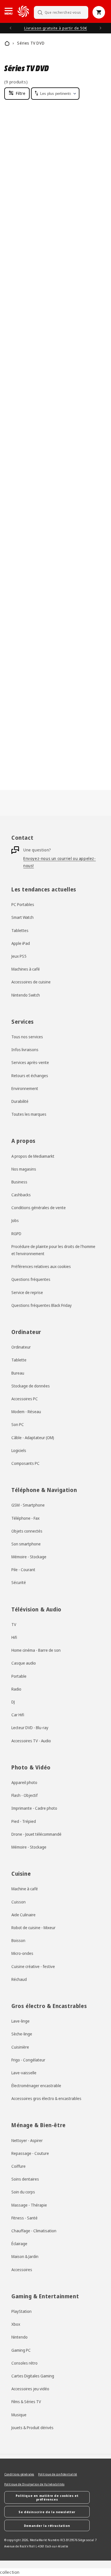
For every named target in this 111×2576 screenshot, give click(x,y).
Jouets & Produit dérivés (32, 2428)
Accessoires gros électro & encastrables (46, 2098)
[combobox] (61, 12)
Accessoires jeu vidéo (30, 2389)
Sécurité (19, 1582)
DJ (13, 1702)
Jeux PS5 (19, 956)
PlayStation (21, 2311)
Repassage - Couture (30, 2153)
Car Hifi (18, 1715)
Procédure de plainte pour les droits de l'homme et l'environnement (53, 1250)
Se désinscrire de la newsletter (47, 2512)
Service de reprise (27, 1292)
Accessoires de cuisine (31, 982)
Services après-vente (30, 1062)
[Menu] (9, 11)
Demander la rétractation (47, 2526)
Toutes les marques (29, 1114)
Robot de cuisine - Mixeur (33, 1928)
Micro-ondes (22, 1953)
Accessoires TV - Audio (31, 1741)
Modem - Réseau (26, 1412)
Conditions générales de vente (39, 1208)
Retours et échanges (30, 1076)
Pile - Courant (23, 1570)
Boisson (18, 1940)
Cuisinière (20, 2047)
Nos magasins (24, 1169)
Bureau (18, 1373)
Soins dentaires (25, 2179)
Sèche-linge (22, 2034)
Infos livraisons (25, 1050)
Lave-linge (20, 2021)
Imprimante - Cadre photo (34, 1808)
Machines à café (26, 969)
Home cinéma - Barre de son (36, 1650)
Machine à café (25, 1889)
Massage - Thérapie (29, 2205)
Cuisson (18, 1902)
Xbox (16, 2324)
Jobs (15, 1220)
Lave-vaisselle (24, 2073)
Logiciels (19, 1450)
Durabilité (20, 1101)
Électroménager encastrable (36, 2086)
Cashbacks (21, 1195)
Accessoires (22, 2270)
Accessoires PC (25, 1399)
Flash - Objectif (24, 1795)
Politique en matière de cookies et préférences (47, 2497)
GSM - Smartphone (28, 1505)
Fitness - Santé (24, 2218)
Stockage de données (31, 1386)
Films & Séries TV (26, 2402)
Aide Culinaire (23, 1915)
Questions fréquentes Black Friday (42, 1305)
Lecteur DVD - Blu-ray (30, 1728)
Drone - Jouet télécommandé (36, 1834)
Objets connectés (27, 1531)
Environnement (25, 1088)
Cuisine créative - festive (33, 1966)
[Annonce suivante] (100, 28)
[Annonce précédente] (11, 28)
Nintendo (19, 2337)
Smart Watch (22, 917)
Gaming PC (21, 2350)
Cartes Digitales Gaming (33, 2376)
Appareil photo (24, 1782)
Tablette (19, 1360)
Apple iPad (21, 943)
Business (19, 1182)
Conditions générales (19, 2474)
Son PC (18, 1424)
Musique (19, 2415)
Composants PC (25, 1463)
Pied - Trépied (24, 1821)
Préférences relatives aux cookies (41, 1266)
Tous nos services (27, 1037)
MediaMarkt (39, 2540)
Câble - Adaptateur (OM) (33, 1438)
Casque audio (24, 1663)
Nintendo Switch (26, 995)
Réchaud (19, 1979)
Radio (16, 1689)
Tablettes (20, 930)
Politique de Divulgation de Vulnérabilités (34, 2484)
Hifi (14, 1637)
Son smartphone (26, 1544)
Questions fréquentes (31, 1279)
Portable (19, 1676)
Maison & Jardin (25, 2256)
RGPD (16, 1234)
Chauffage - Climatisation (34, 2231)
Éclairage (19, 2244)
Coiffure (18, 2166)
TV (14, 1624)
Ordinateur (21, 1347)
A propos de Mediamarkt (33, 1156)
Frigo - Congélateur (28, 2060)
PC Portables (23, 904)
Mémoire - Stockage (29, 1557)
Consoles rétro (24, 2363)
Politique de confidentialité (58, 2474)
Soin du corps (23, 2192)
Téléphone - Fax (25, 1518)
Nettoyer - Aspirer (27, 2140)
